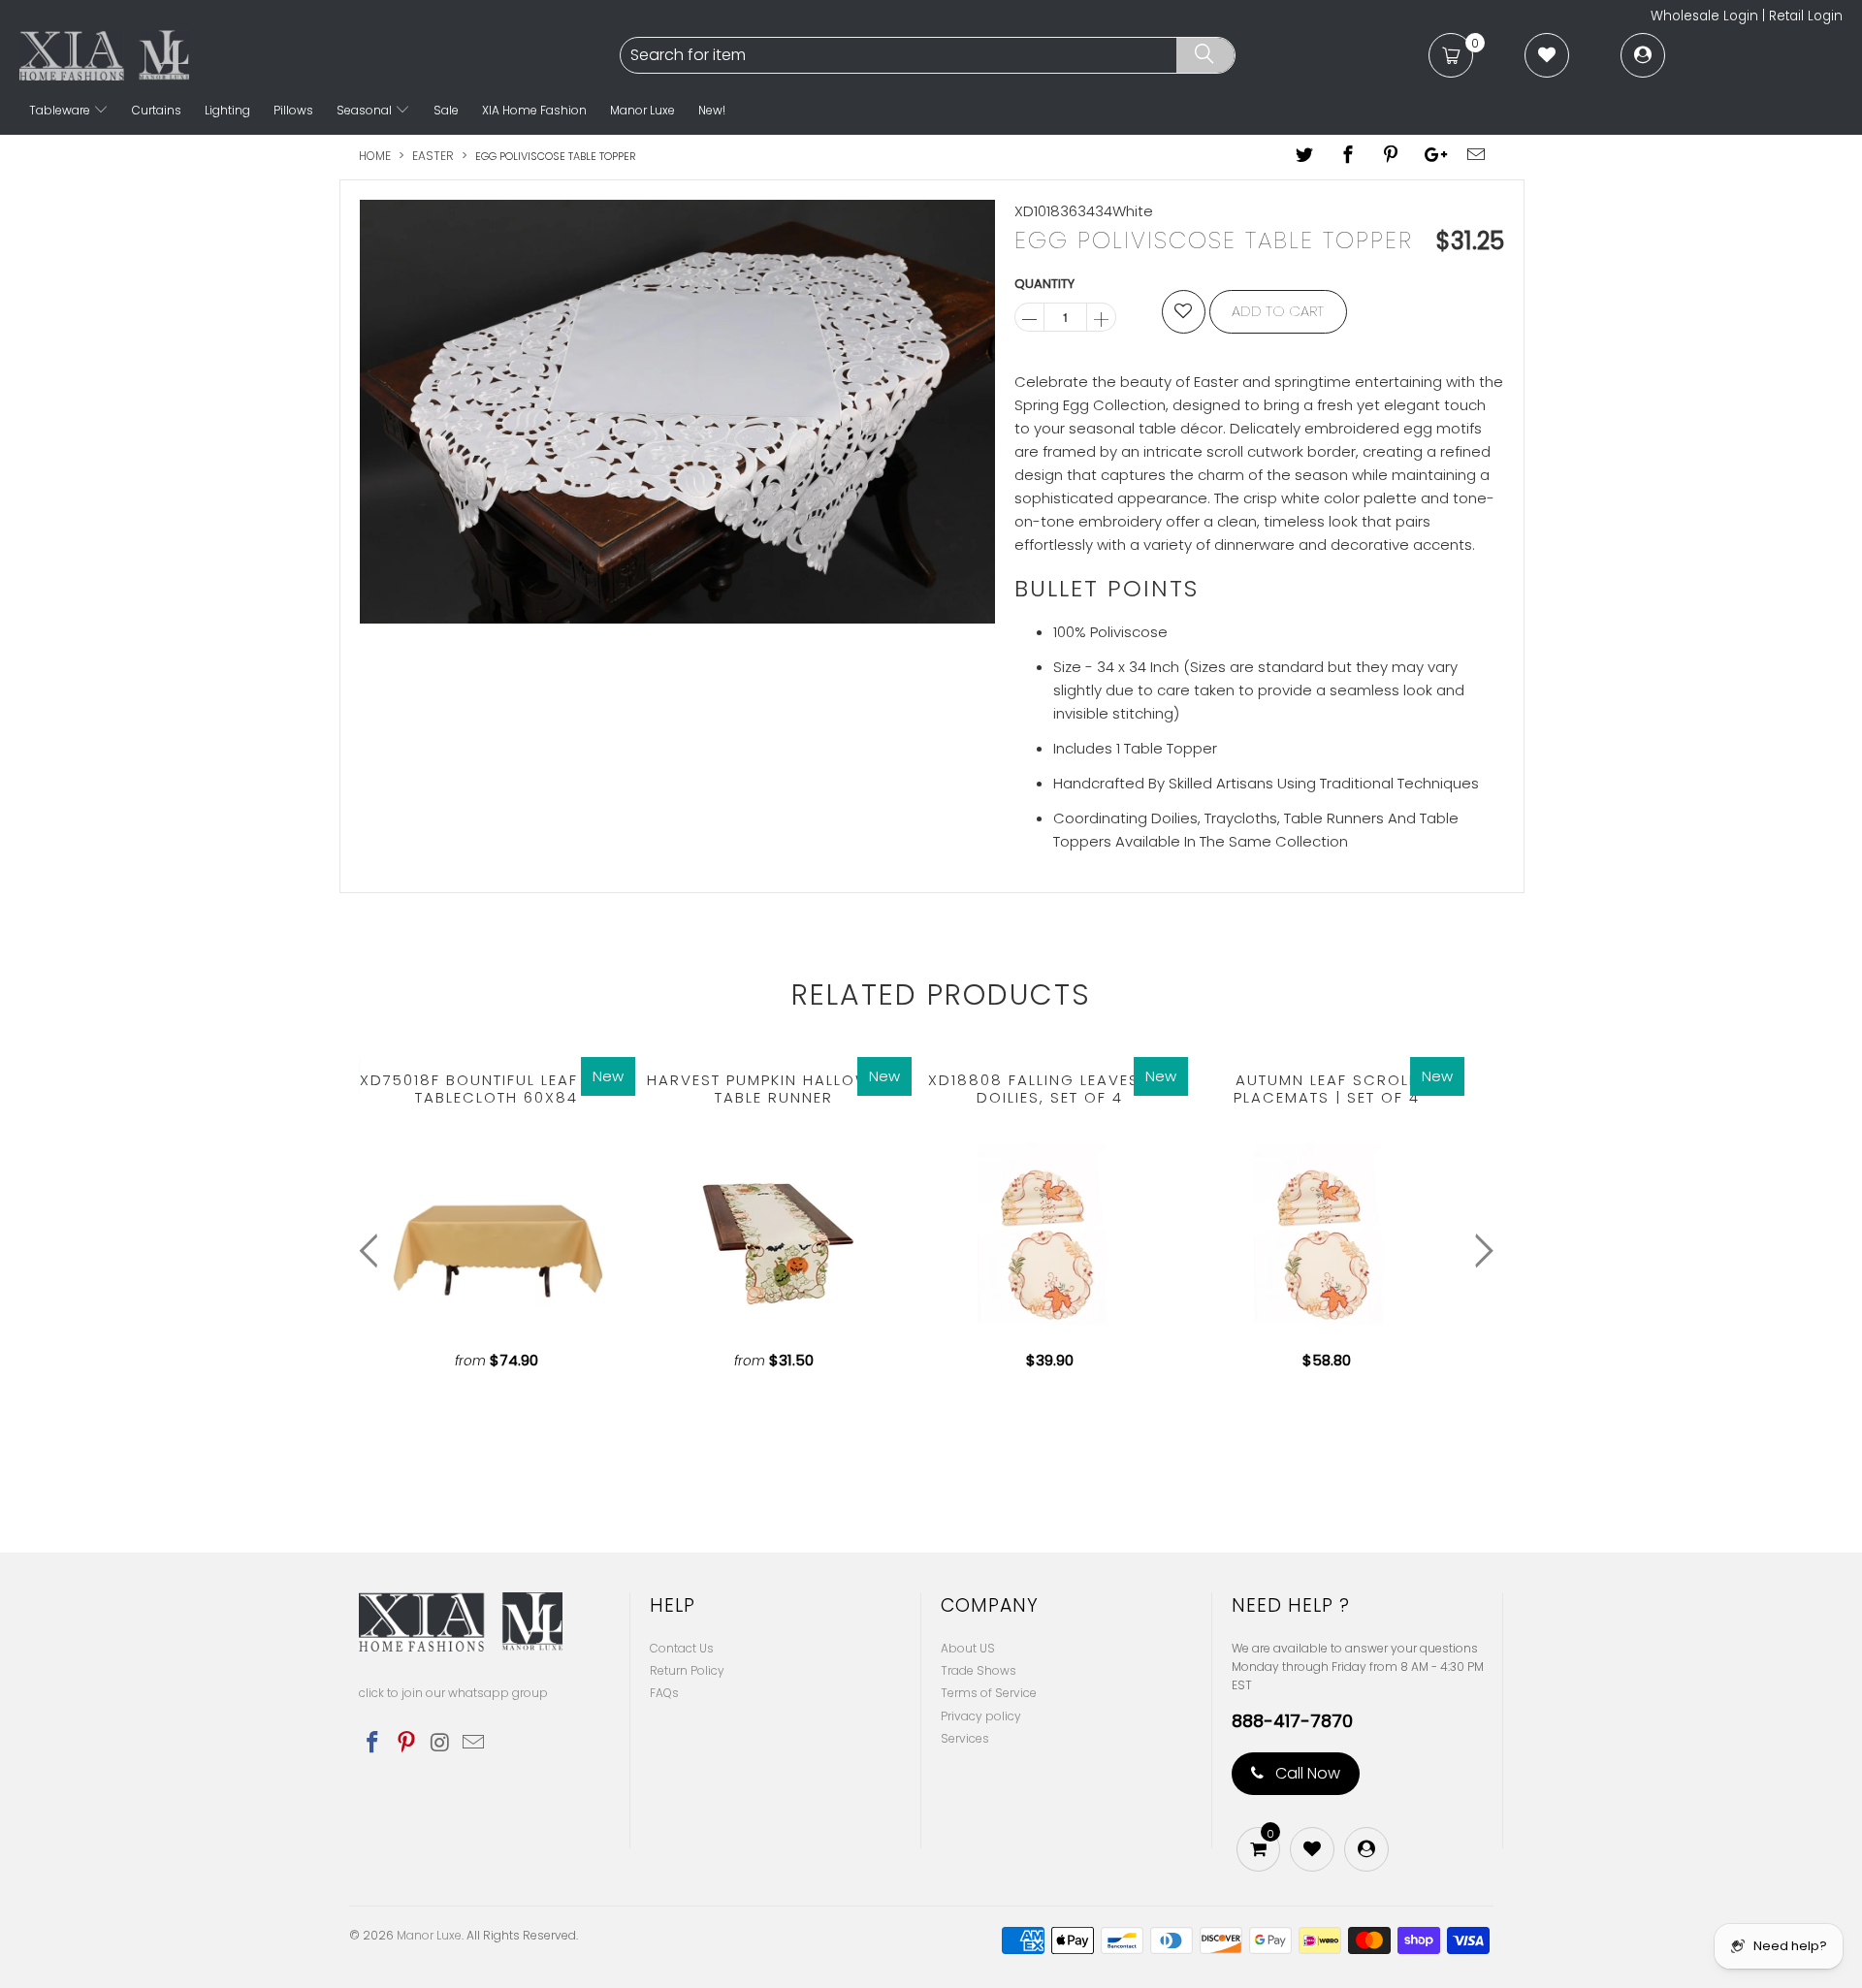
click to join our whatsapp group (453, 1693)
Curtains (157, 110)
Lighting (227, 110)
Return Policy (687, 1670)
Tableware (61, 110)
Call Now (1306, 1773)
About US (968, 1648)
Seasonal (366, 110)
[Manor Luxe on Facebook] (373, 1744)
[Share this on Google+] (1433, 156)
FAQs (664, 1693)
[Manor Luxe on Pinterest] (407, 1744)
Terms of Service (989, 1693)
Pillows (293, 110)
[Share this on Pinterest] (1391, 156)
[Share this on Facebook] (1348, 156)
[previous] (373, 1251)
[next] (1479, 1251)
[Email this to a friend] (1477, 156)
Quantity (1044, 284)
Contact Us (682, 1648)
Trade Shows (979, 1670)
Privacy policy (981, 1716)
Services (965, 1738)
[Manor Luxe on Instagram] (440, 1744)
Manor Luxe (642, 110)
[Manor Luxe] (318, 55)
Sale (446, 110)
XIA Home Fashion (534, 110)
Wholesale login (1704, 16)
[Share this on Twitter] (1305, 156)
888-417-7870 (1292, 1721)
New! (712, 110)
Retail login (1806, 16)
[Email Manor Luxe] (474, 1744)
